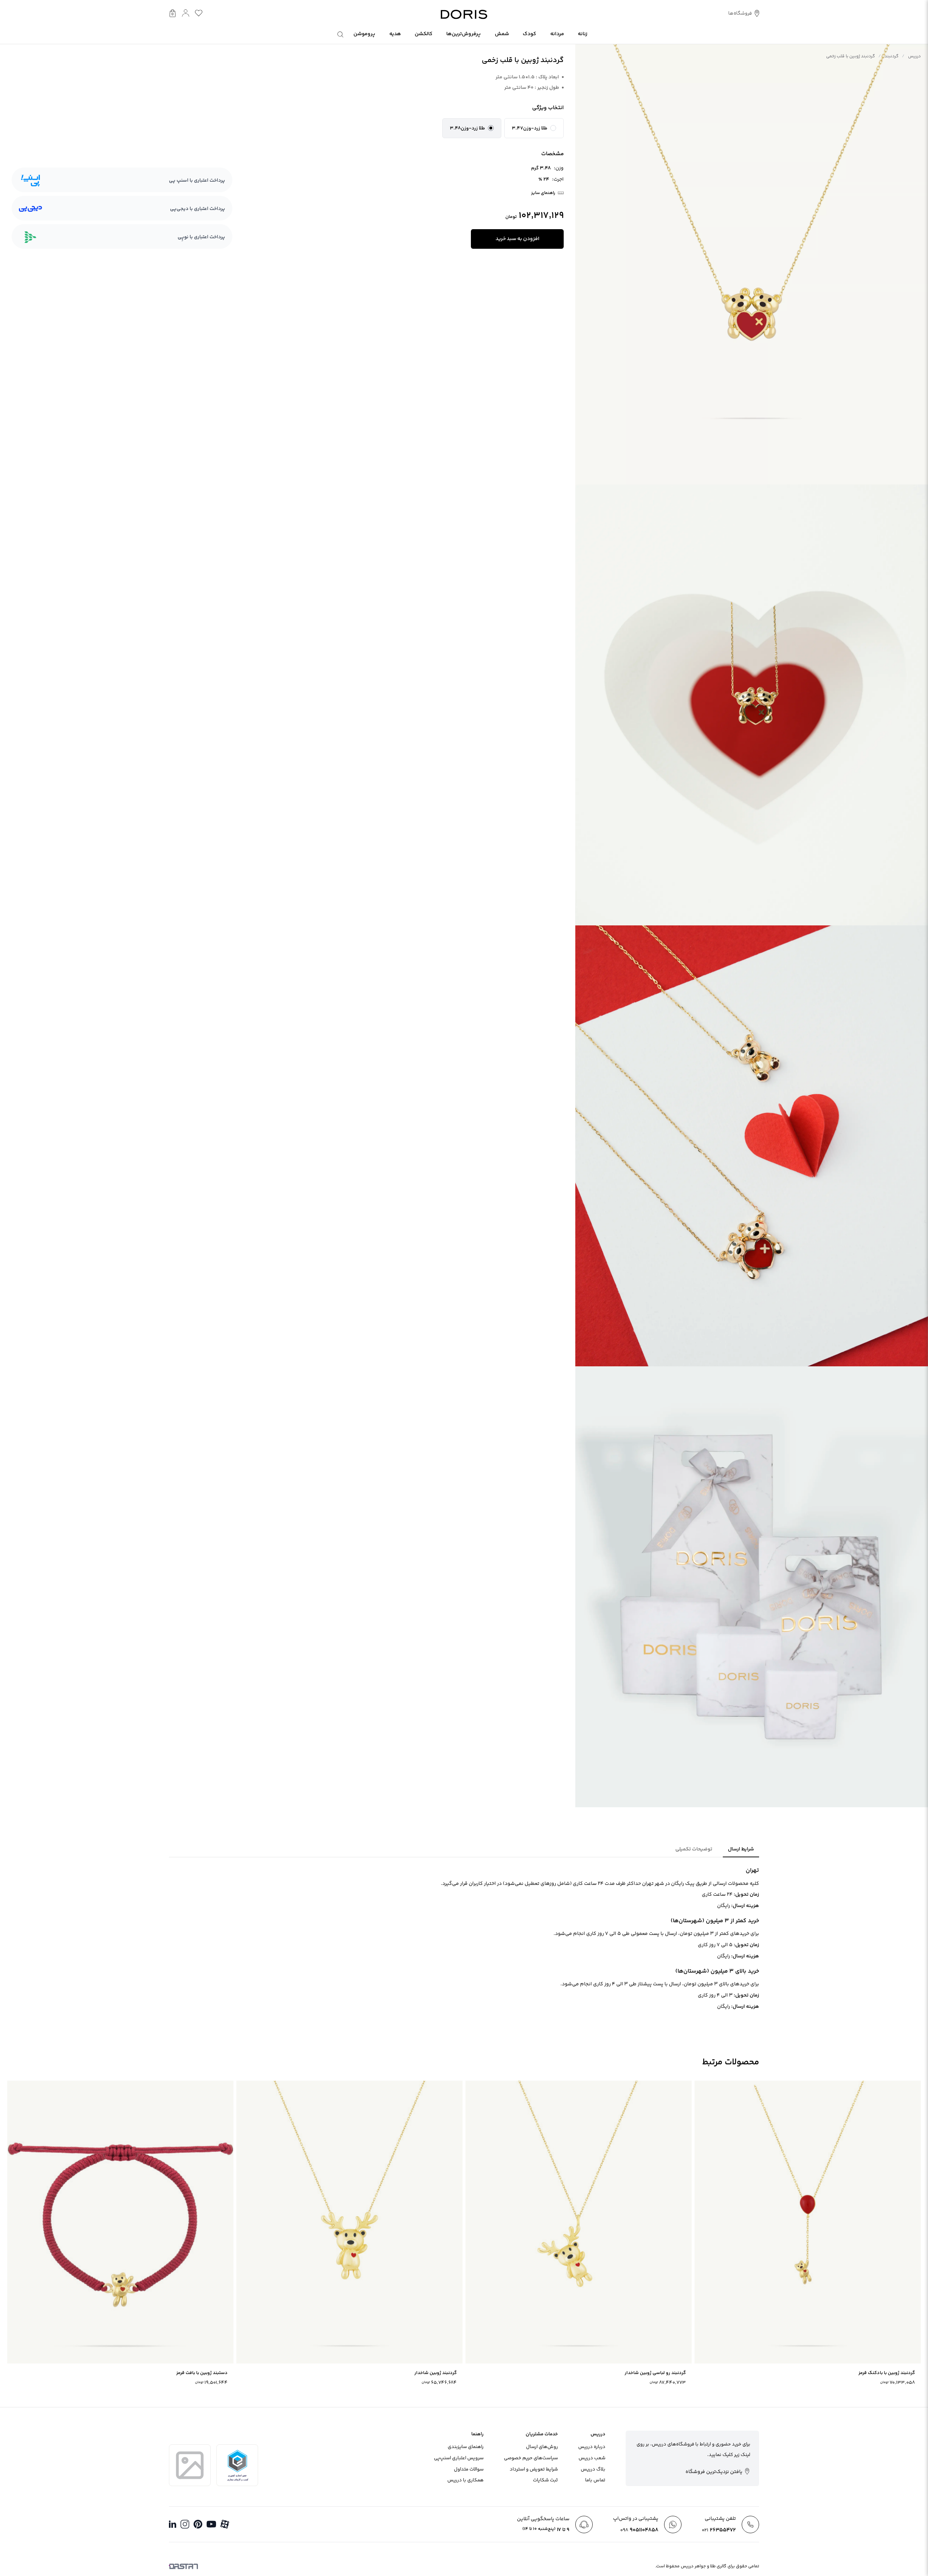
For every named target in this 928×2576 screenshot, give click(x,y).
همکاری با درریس (465, 2480)
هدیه (395, 34)
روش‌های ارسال (542, 2447)
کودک (529, 34)
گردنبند (892, 56)
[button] (534, 128)
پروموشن (364, 34)
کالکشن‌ (424, 34)
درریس (914, 56)
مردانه (557, 34)
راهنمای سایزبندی (466, 2447)
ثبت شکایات (545, 2480)
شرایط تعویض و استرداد (534, 2469)
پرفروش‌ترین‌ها (463, 34)
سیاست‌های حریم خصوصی (531, 2458)
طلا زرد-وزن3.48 (467, 128)
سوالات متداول (469, 2469)
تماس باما (595, 2480)
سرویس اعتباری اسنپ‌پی (459, 2458)
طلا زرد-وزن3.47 (530, 128)
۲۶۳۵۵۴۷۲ (719, 2530)
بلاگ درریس (593, 2469)
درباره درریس (592, 2447)
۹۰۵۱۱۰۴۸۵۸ (639, 2530)
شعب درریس (592, 2458)
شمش (502, 34)
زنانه (583, 34)
